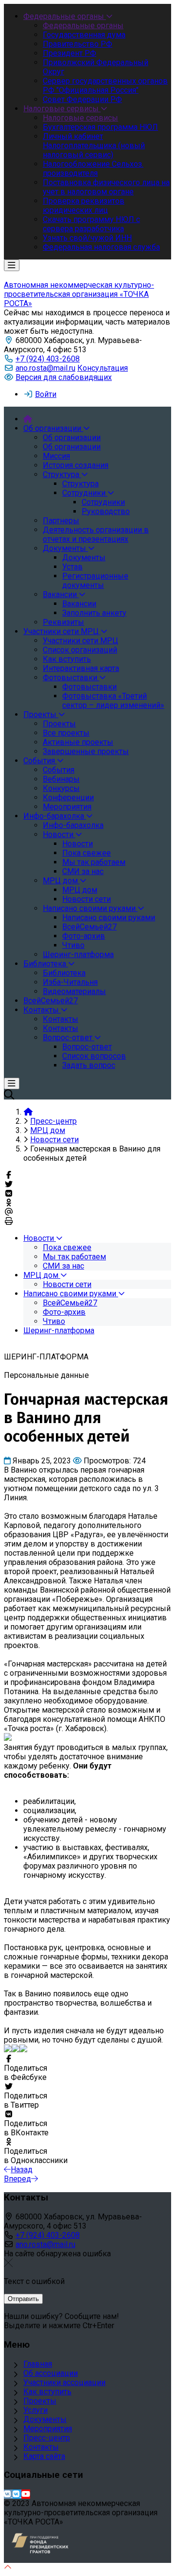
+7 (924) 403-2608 (48, 359)
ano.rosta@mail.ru (45, 368)
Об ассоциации (51, 2373)
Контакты (41, 2447)
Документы (45, 2419)
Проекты (40, 2401)
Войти (46, 394)
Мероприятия (48, 2429)
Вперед (17, 2179)
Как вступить (47, 2392)
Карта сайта (44, 2456)
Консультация (103, 368)
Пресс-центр (47, 2438)
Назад (22, 2170)
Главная (38, 2364)
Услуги (35, 2410)
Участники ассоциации (64, 2382)
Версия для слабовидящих (64, 377)
